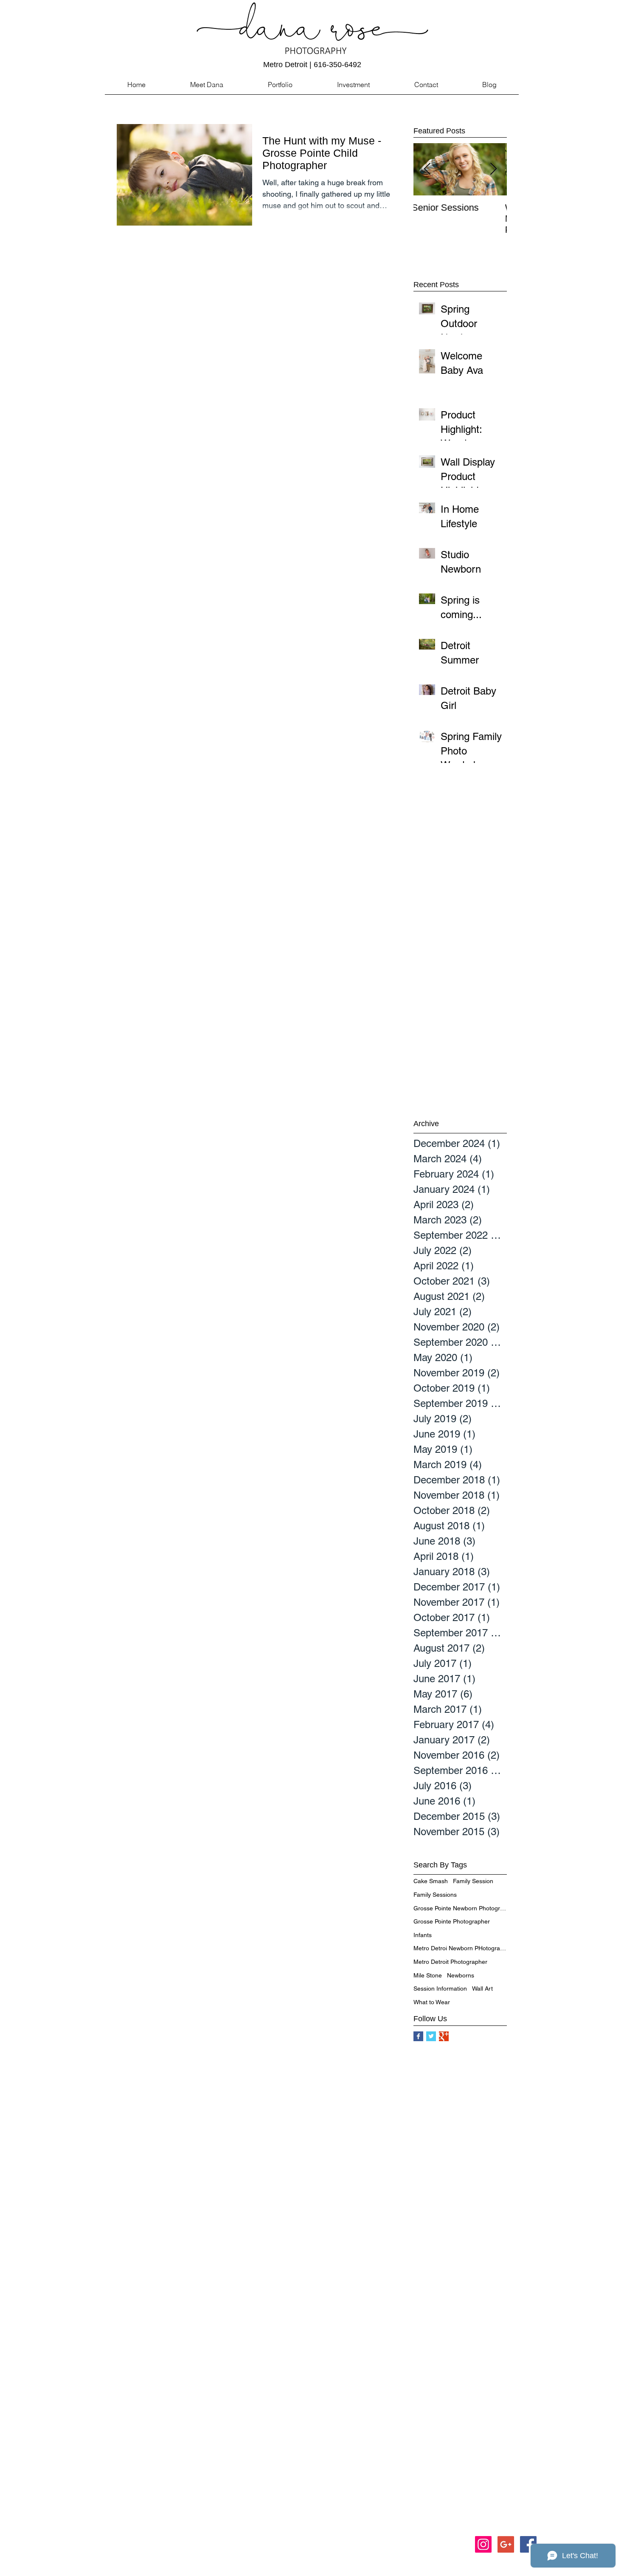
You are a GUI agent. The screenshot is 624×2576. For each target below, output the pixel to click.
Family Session (473, 1881)
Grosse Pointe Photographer (452, 1921)
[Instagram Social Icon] (483, 2544)
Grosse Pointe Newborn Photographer (460, 1908)
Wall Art (482, 1988)
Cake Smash (431, 1881)
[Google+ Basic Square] (444, 2036)
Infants (423, 1935)
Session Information (440, 1988)
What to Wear (432, 2002)
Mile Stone (428, 1975)
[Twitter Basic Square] (431, 2036)
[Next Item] (493, 169)
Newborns (461, 1975)
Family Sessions (435, 1895)
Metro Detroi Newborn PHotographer (460, 1948)
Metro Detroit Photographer (450, 1962)
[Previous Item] (427, 169)
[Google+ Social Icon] (506, 2544)
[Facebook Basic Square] (418, 2036)
